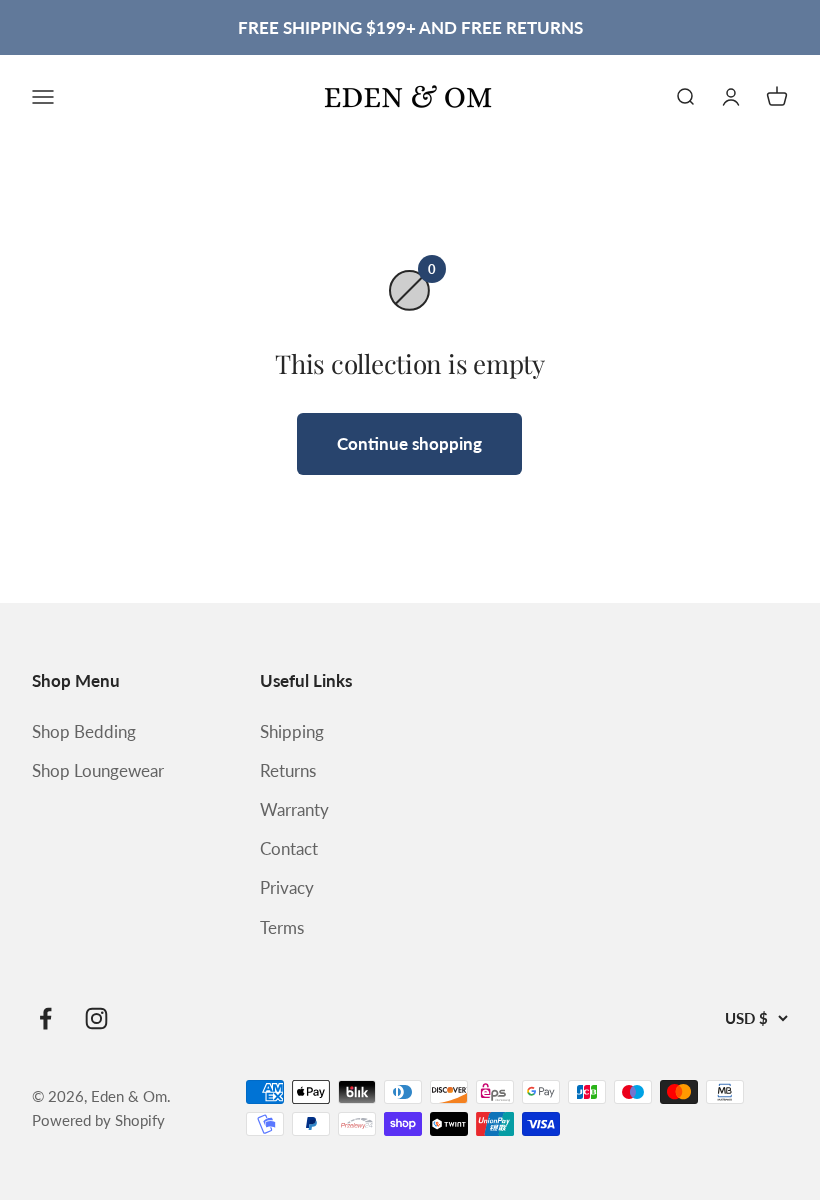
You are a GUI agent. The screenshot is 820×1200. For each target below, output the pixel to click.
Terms (282, 927)
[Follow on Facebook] (45, 1018)
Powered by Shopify (98, 1120)
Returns (288, 770)
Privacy (287, 887)
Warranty (294, 809)
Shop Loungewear (98, 770)
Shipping (292, 731)
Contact (289, 848)
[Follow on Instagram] (96, 1018)
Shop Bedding (84, 731)
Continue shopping (409, 443)
